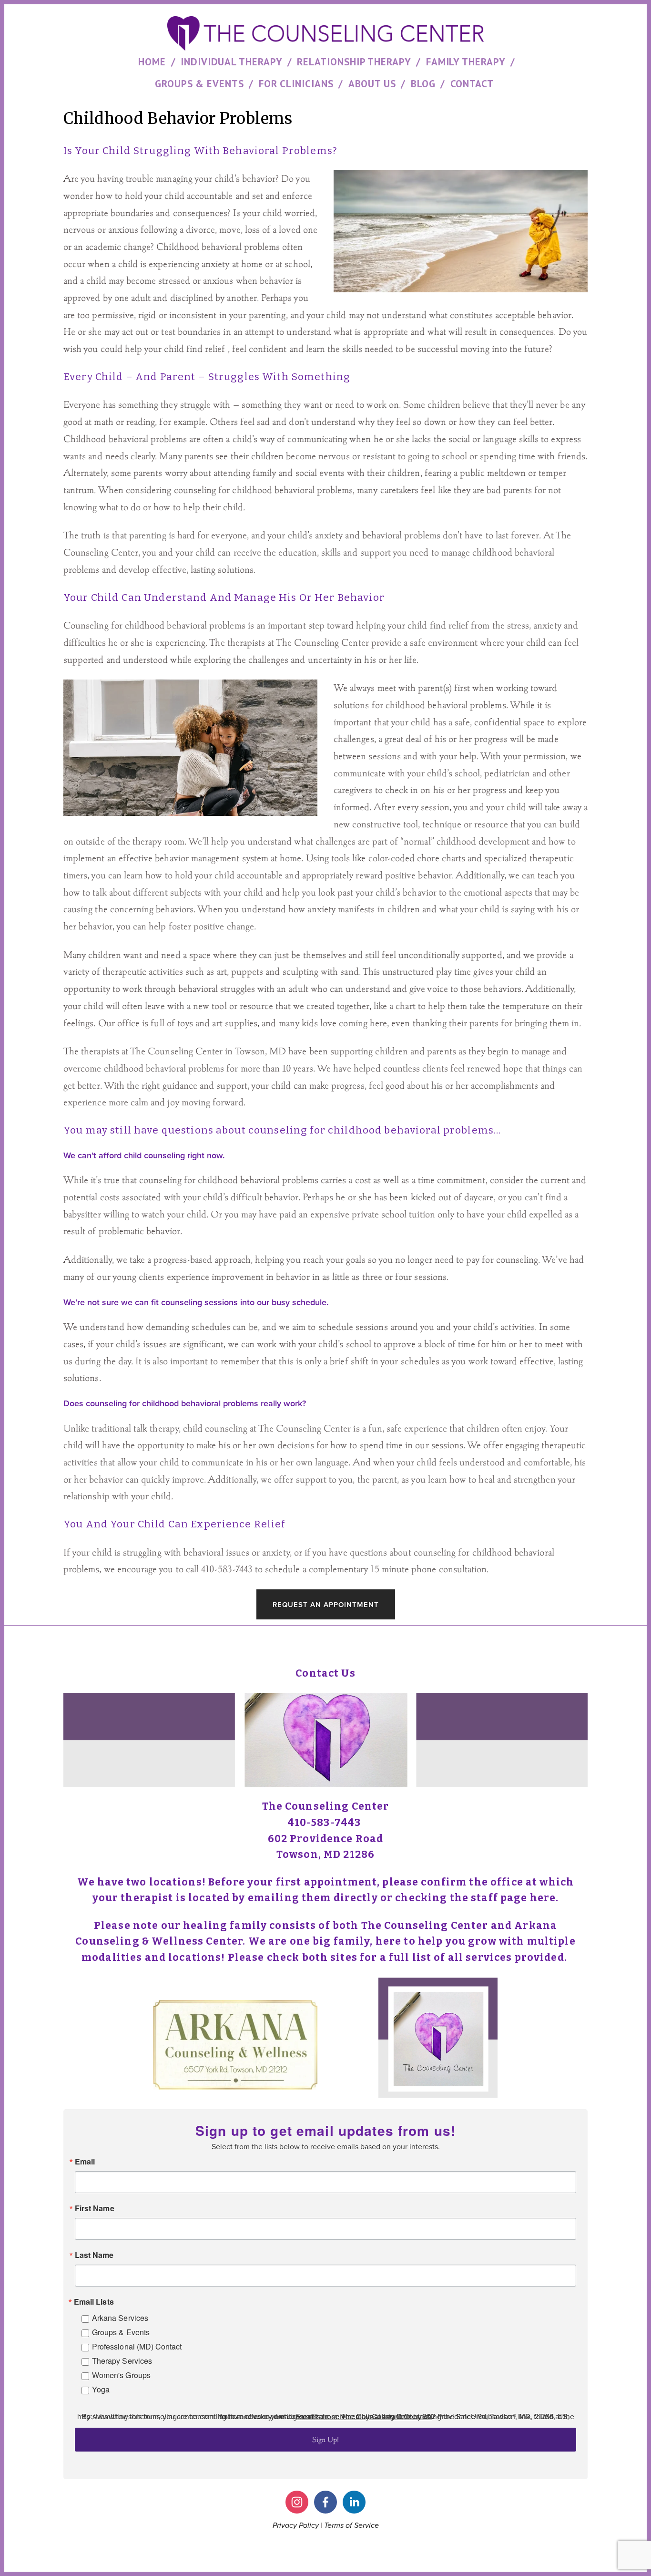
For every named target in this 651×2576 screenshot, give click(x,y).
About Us (372, 84)
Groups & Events (199, 84)
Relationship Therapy (354, 62)
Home (152, 62)
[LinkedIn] (338, 1647)
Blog (423, 84)
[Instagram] (313, 1647)
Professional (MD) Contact (137, 2346)
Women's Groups (121, 2375)
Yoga (101, 2389)
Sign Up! (325, 2439)
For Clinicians (296, 84)
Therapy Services (122, 2361)
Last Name (94, 2255)
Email (85, 2162)
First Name (95, 2208)
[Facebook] (325, 1647)
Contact (472, 84)
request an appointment (326, 1604)
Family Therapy (466, 62)
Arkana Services (120, 2318)
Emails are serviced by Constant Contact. (364, 2416)
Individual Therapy (232, 62)
